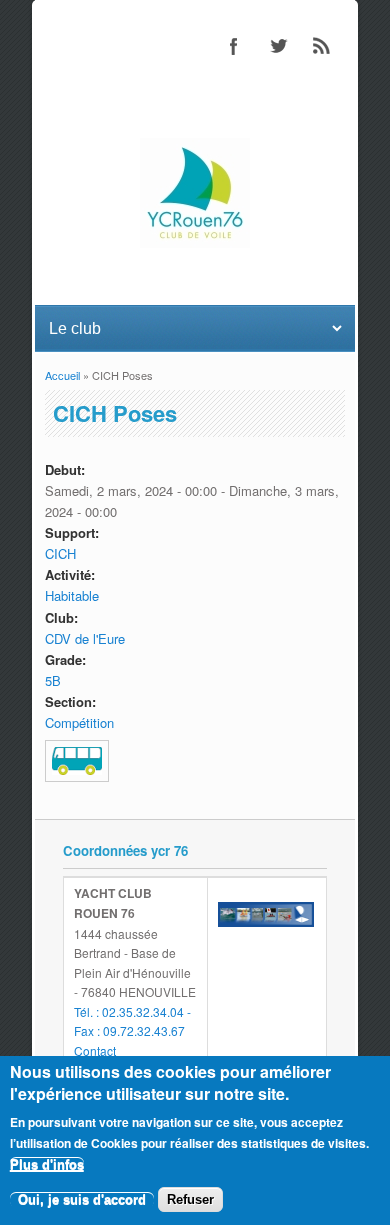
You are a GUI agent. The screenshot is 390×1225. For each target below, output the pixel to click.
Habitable (72, 595)
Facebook (234, 46)
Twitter (278, 46)
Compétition (79, 722)
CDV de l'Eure (85, 638)
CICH (60, 553)
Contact (95, 1050)
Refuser (190, 1199)
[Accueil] (195, 242)
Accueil (62, 375)
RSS (322, 46)
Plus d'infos (47, 1164)
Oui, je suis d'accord (82, 1199)
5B (53, 680)
